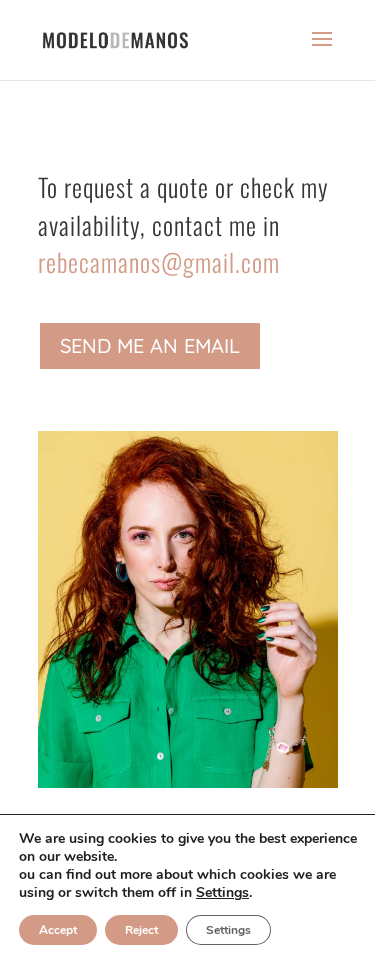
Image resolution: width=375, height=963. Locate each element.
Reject (141, 930)
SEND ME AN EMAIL (150, 345)
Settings (222, 893)
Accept (58, 930)
